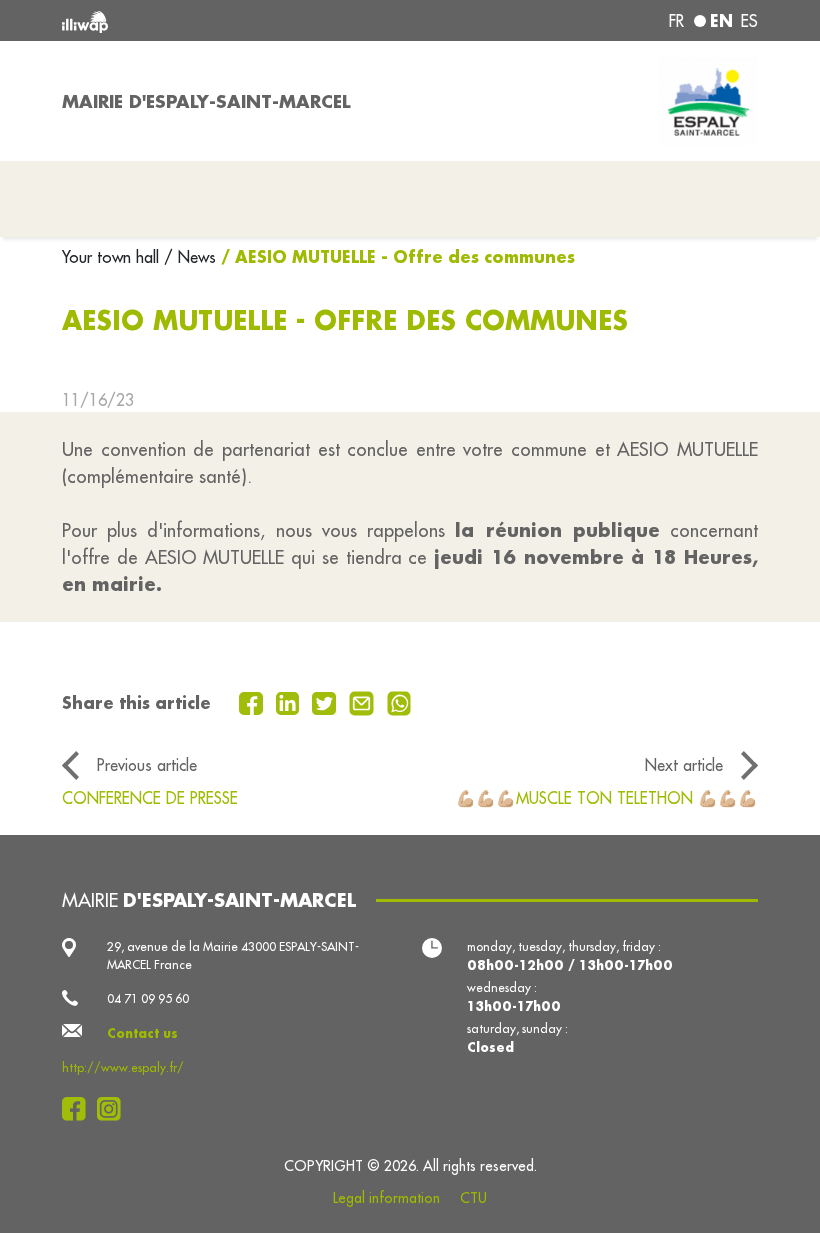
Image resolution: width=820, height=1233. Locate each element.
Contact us (142, 1033)
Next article (684, 765)
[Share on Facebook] (253, 702)
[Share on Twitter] (326, 702)
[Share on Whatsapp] (399, 702)
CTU (473, 1198)
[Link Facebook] (79, 1109)
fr (676, 21)
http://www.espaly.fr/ (123, 1067)
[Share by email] (364, 702)
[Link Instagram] (114, 1109)
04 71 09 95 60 (148, 998)
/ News (190, 257)
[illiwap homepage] (200, 20)
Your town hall (113, 257)
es (749, 21)
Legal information (386, 1198)
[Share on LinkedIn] (290, 702)
